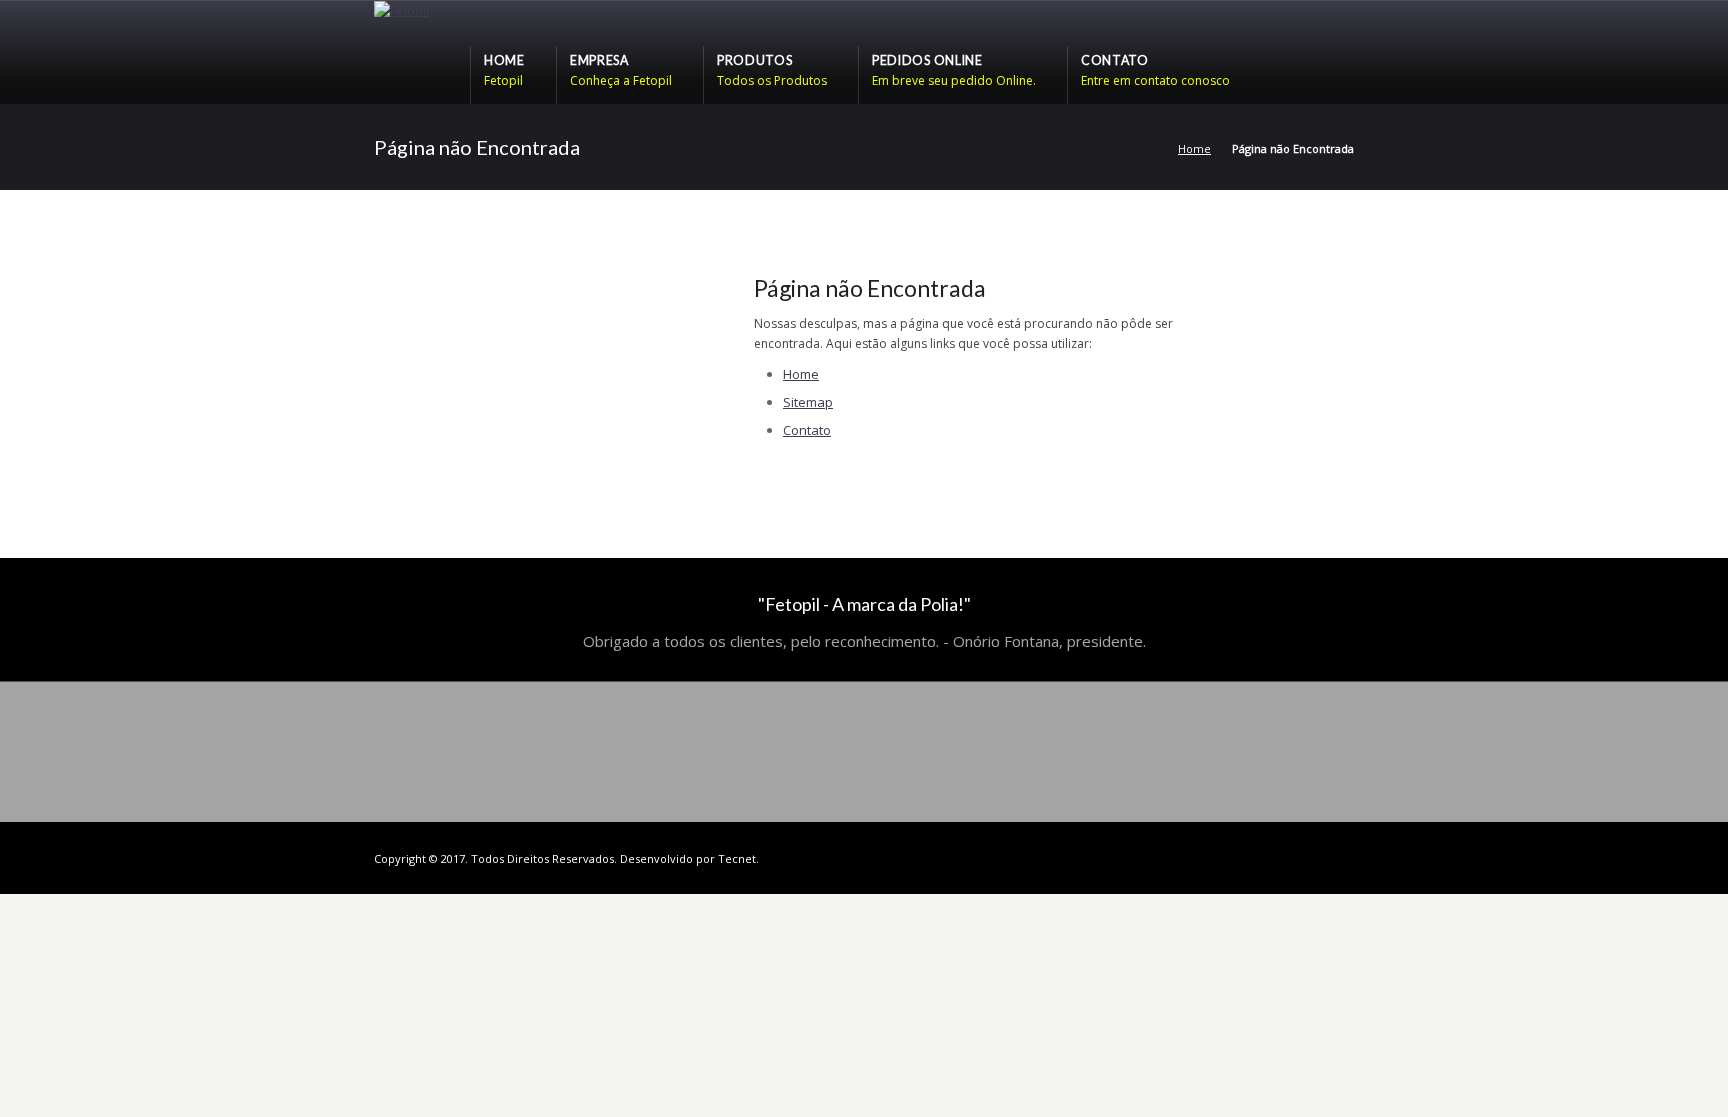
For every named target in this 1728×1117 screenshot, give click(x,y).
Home (1194, 148)
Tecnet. (738, 858)
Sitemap (808, 402)
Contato (807, 430)
